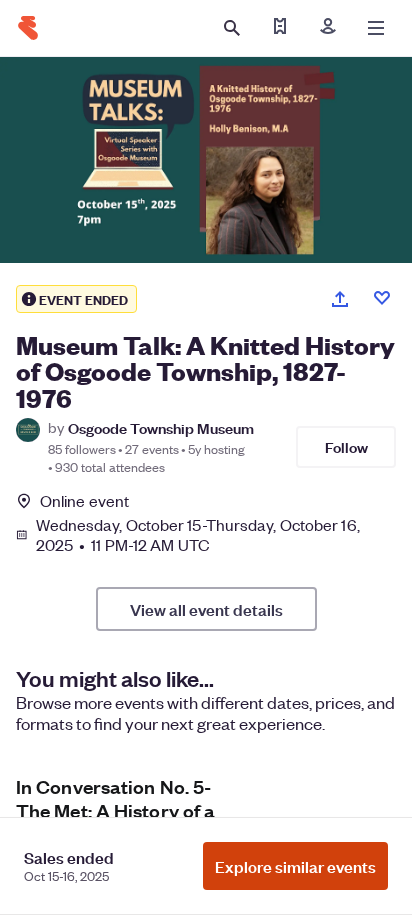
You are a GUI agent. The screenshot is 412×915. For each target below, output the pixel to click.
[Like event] (382, 298)
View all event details (206, 609)
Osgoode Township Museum (161, 427)
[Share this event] (340, 299)
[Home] (28, 28)
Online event (84, 501)
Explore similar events (295, 866)
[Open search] (232, 28)
